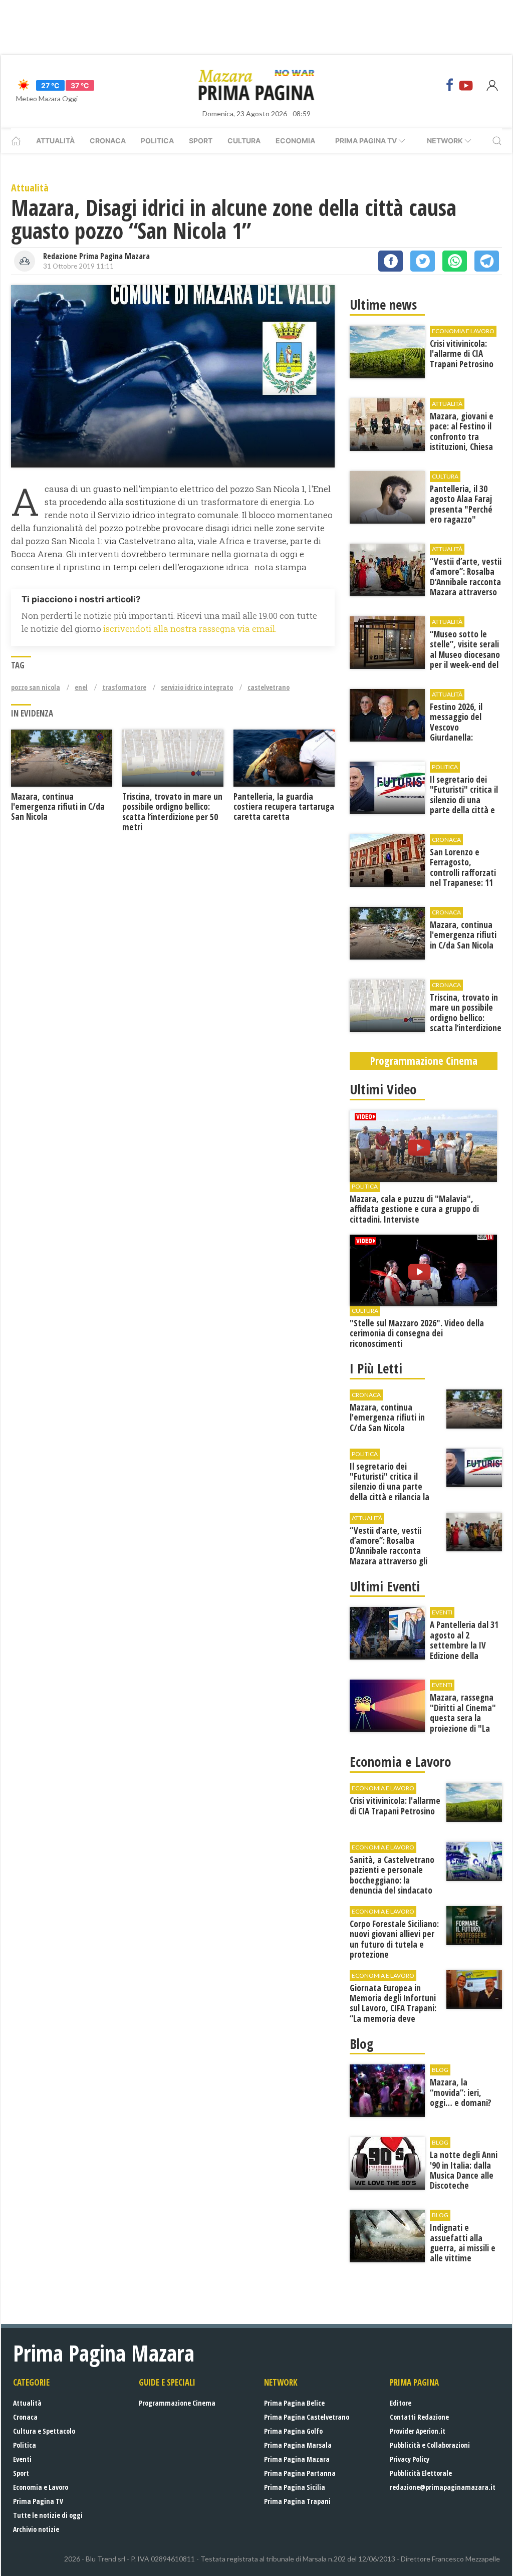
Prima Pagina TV (38, 2501)
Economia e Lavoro (41, 2487)
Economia (295, 141)
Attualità (55, 141)
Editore (401, 2403)
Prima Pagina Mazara (297, 2459)
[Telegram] (487, 261)
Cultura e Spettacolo (44, 2431)
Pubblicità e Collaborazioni (430, 2445)
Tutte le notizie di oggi (48, 2515)
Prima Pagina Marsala (298, 2445)
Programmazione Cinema (177, 2403)
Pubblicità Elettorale (421, 2473)
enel (81, 687)
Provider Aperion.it (418, 2431)
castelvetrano (269, 687)
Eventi (22, 2459)
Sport (201, 141)
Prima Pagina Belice (294, 2403)
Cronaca (108, 141)
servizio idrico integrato (197, 687)
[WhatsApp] (455, 261)
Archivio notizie (36, 2529)
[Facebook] (450, 85)
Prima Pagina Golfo (293, 2431)
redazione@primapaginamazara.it (443, 2487)
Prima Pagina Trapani (297, 2501)
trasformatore (124, 687)
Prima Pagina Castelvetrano (307, 2417)
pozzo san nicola (36, 687)
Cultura (244, 141)
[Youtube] (466, 85)
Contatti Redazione (419, 2417)
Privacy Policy (410, 2459)
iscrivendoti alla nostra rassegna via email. (190, 629)
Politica (157, 141)
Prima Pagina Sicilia (295, 2487)
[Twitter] (423, 261)
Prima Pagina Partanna (300, 2473)
